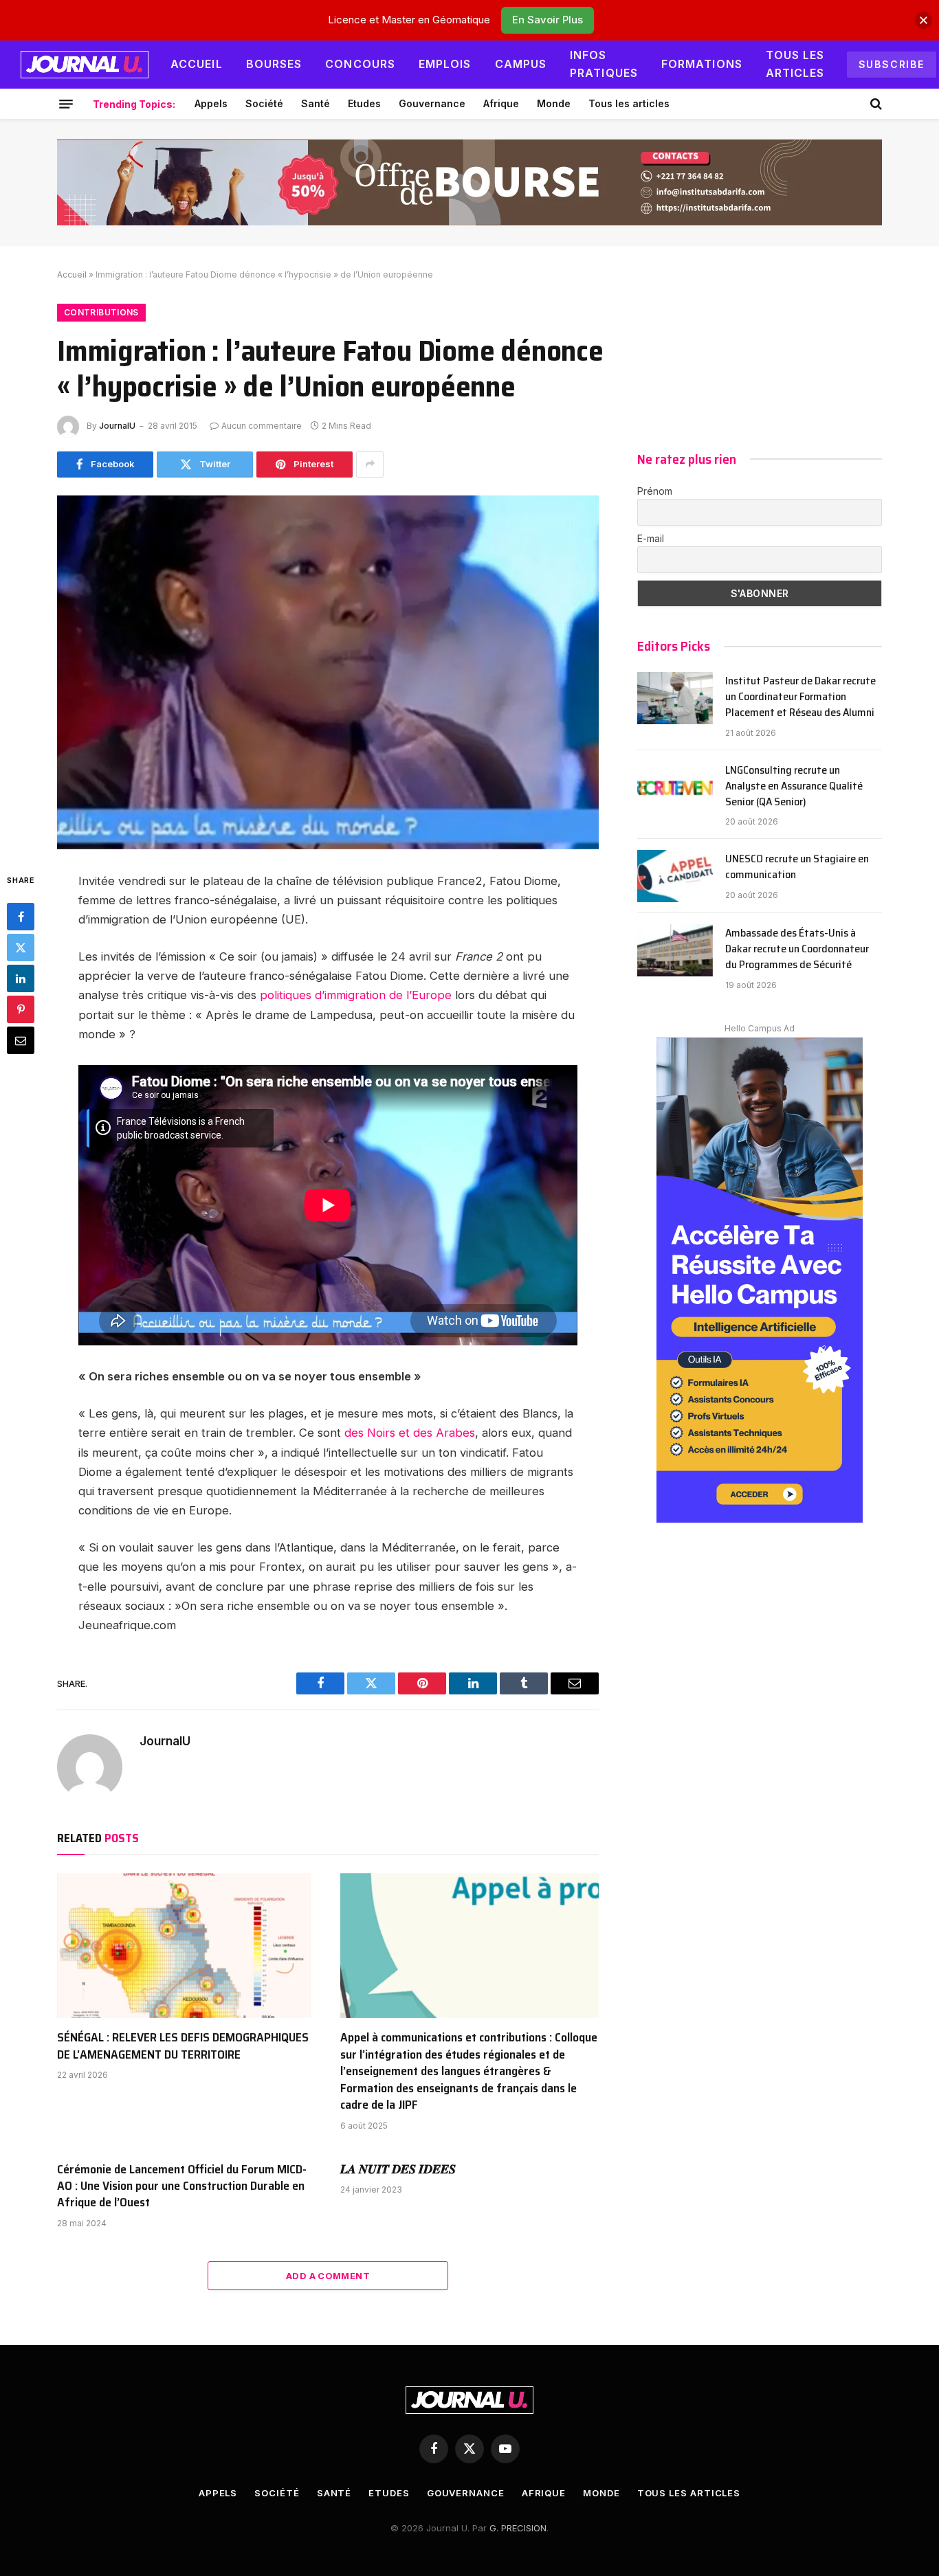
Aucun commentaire (262, 426)
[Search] (875, 104)
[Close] (924, 20)
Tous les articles (795, 64)
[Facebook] (21, 917)
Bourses (274, 64)
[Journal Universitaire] (85, 65)
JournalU (117, 426)
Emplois (445, 64)
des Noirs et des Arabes (410, 1433)
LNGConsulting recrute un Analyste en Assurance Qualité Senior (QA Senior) (794, 786)
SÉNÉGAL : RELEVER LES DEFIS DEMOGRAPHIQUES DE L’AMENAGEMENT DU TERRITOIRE (183, 2046)
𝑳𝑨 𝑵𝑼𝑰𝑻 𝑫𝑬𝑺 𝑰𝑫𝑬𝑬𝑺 (398, 2169)
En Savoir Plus (548, 20)
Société (264, 103)
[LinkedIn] (21, 978)
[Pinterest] (21, 1009)
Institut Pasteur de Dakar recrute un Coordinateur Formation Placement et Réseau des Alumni (800, 697)
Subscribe (892, 64)
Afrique (501, 103)
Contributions (101, 312)
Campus (521, 64)
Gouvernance (432, 103)
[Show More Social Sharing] (370, 464)
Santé (316, 103)
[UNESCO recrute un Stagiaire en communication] (675, 876)
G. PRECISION (518, 2528)
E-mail (651, 538)
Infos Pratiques (604, 64)
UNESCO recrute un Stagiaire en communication (797, 867)
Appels (211, 103)
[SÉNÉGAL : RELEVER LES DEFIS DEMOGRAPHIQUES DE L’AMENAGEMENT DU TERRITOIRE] (186, 1946)
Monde (554, 103)
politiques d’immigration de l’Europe (354, 995)
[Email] (21, 1040)
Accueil (197, 64)
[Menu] (66, 104)
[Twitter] (21, 948)
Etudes (364, 103)
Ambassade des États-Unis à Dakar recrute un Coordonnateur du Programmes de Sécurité (797, 949)
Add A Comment (328, 2276)
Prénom (655, 491)
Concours (360, 64)
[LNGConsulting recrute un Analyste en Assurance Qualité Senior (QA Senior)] (675, 787)
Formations (702, 64)
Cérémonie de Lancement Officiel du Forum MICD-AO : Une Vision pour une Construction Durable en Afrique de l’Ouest (182, 2186)
